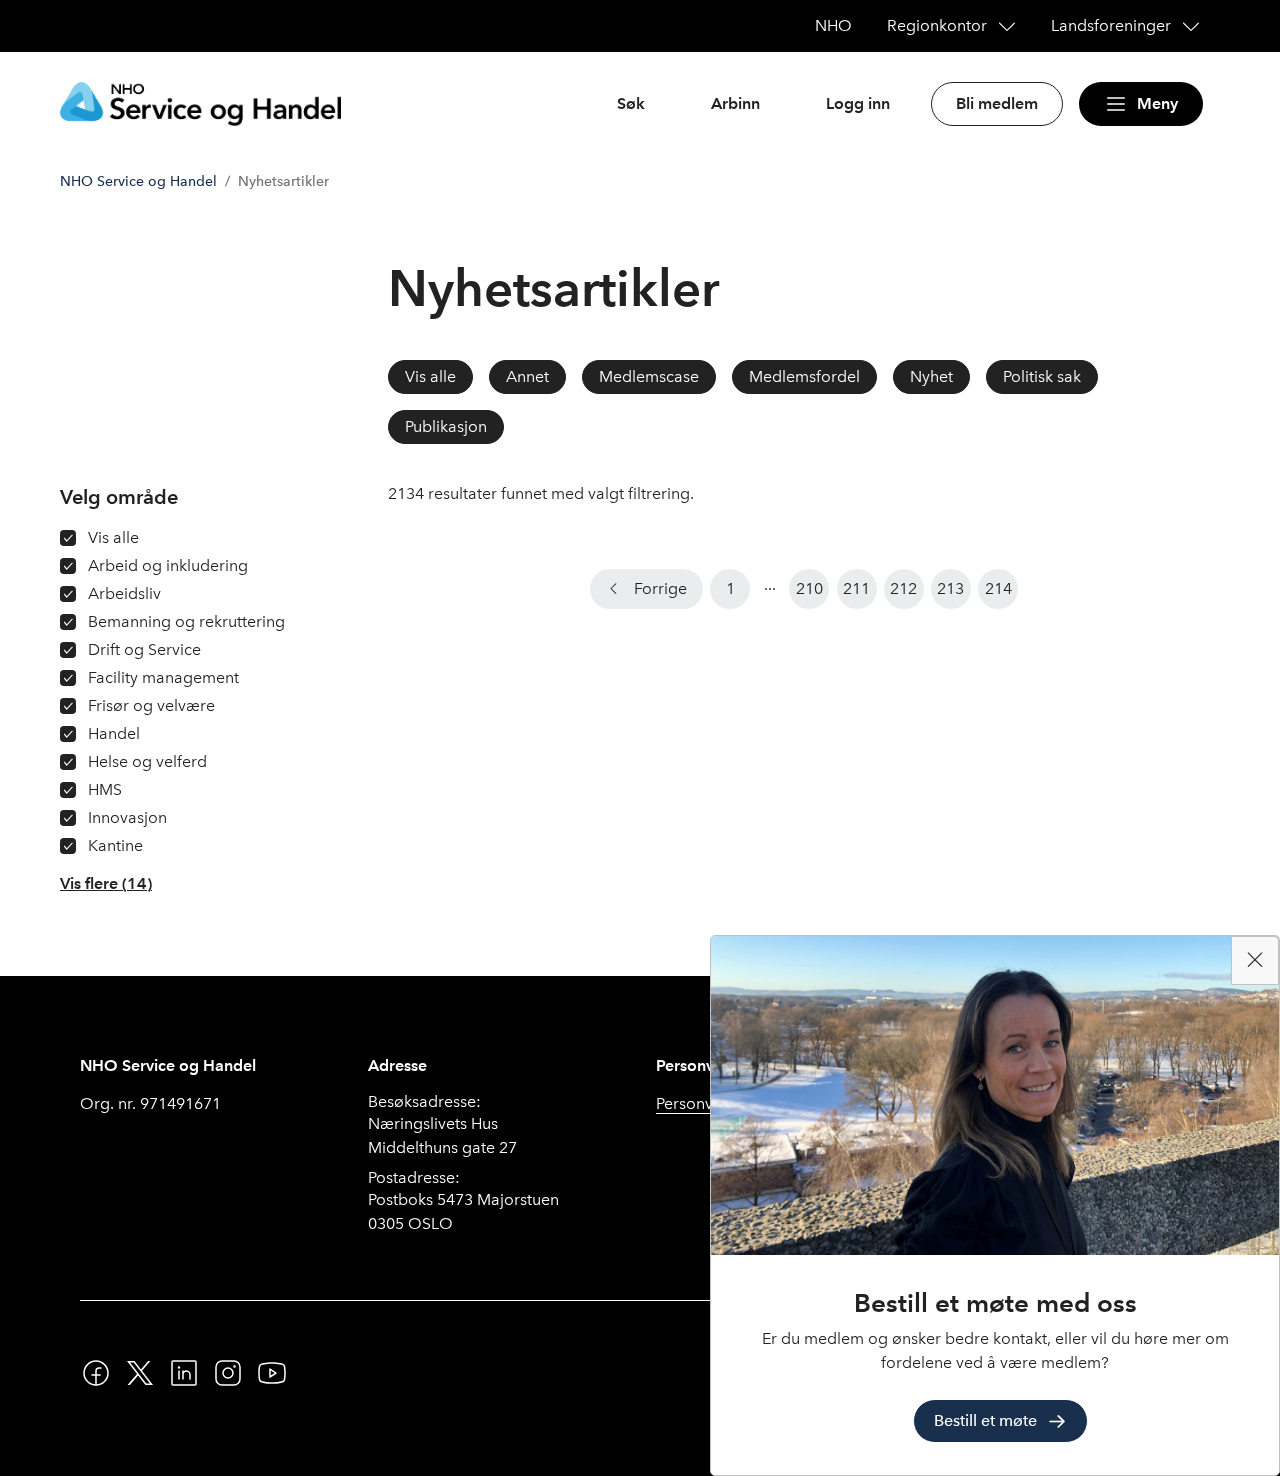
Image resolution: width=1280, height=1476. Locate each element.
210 (809, 588)
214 (998, 588)
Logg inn (858, 103)
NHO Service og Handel (138, 181)
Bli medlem (997, 103)
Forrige (660, 588)
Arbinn (735, 103)
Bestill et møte (985, 1420)
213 (950, 588)
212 (903, 588)
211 (856, 588)
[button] (106, 884)
